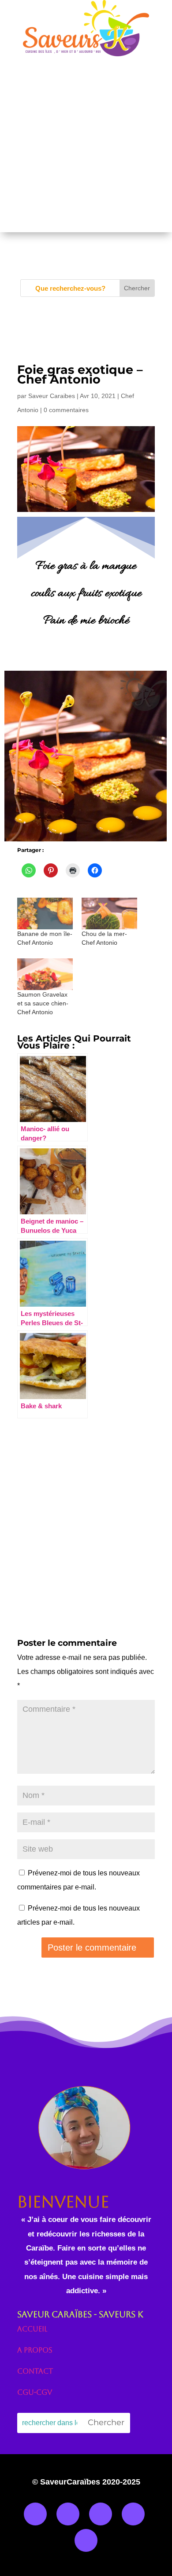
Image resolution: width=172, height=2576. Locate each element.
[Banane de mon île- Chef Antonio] (45, 913)
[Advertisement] (86, 146)
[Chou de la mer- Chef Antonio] (109, 913)
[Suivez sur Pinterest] (86, 2540)
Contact (35, 2371)
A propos (35, 2350)
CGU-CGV (35, 2392)
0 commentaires (66, 410)
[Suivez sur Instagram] (68, 2514)
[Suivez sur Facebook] (35, 2514)
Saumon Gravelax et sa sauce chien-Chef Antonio (43, 1003)
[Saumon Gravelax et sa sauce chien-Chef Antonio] (45, 974)
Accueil (32, 2329)
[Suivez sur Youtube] (133, 2514)
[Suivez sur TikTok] (101, 2514)
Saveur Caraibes (52, 396)
